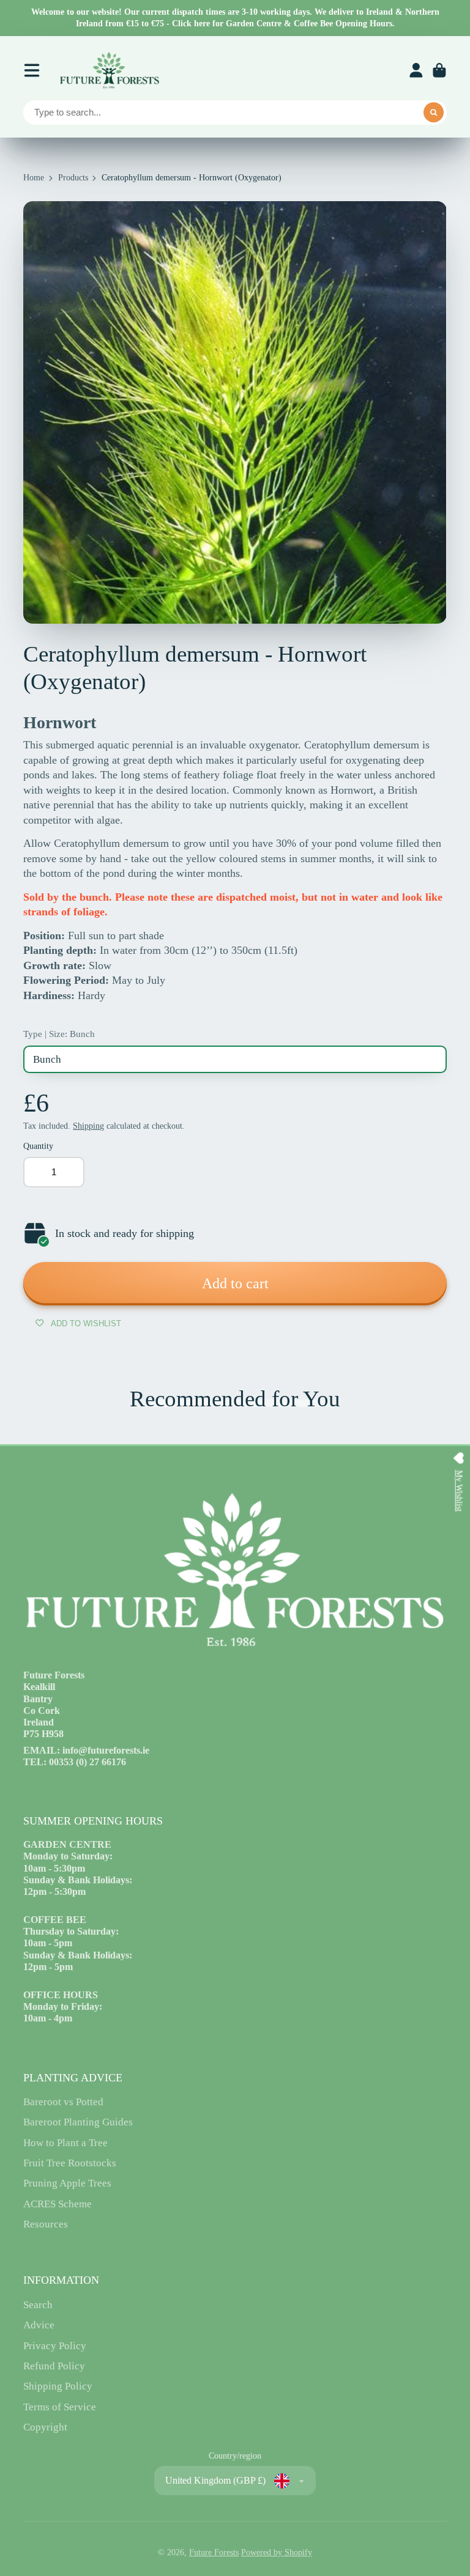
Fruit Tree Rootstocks (70, 2163)
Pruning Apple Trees (67, 2183)
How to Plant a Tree (65, 2143)
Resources (46, 2224)
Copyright (45, 2427)
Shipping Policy (58, 2386)
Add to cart (235, 1283)
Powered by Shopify (277, 2552)
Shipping (88, 1126)
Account (416, 70)
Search (38, 2305)
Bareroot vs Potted (63, 2102)
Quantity (38, 1146)
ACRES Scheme (58, 2204)
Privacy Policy (55, 2346)
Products (73, 178)
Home (34, 178)
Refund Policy (54, 2366)
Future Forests (214, 2552)
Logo (109, 70)
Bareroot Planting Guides (78, 2122)
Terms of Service (60, 2407)
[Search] (434, 113)
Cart (439, 70)
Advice (39, 2325)
